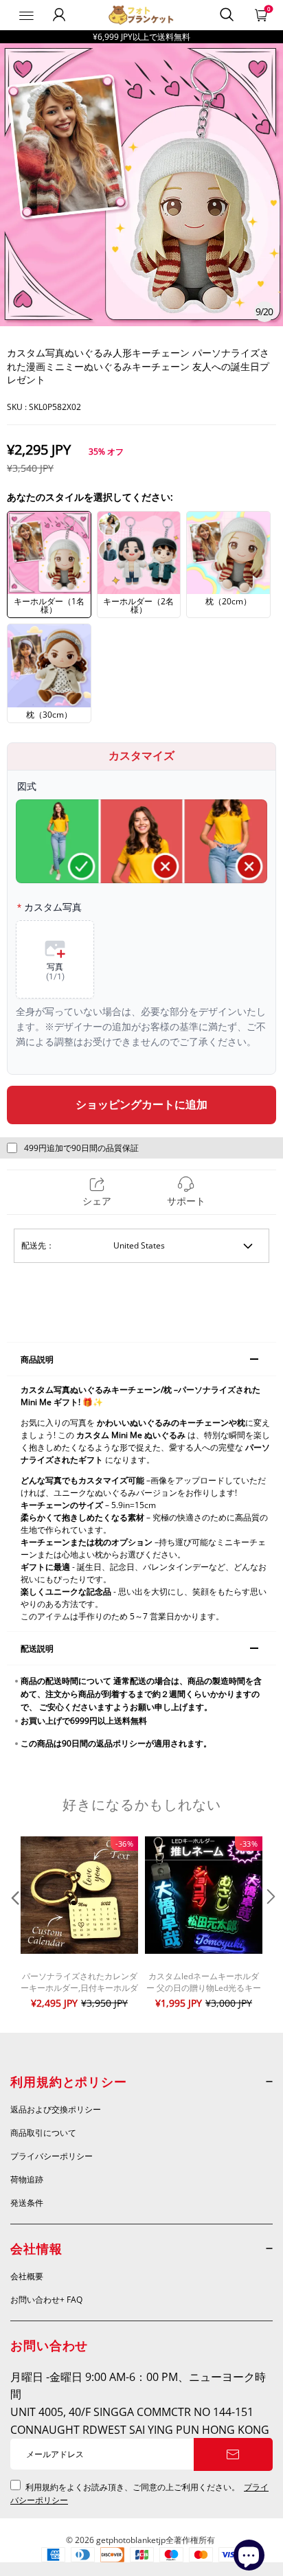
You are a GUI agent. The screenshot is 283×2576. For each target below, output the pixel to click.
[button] (14, 1924)
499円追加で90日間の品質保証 (81, 1148)
